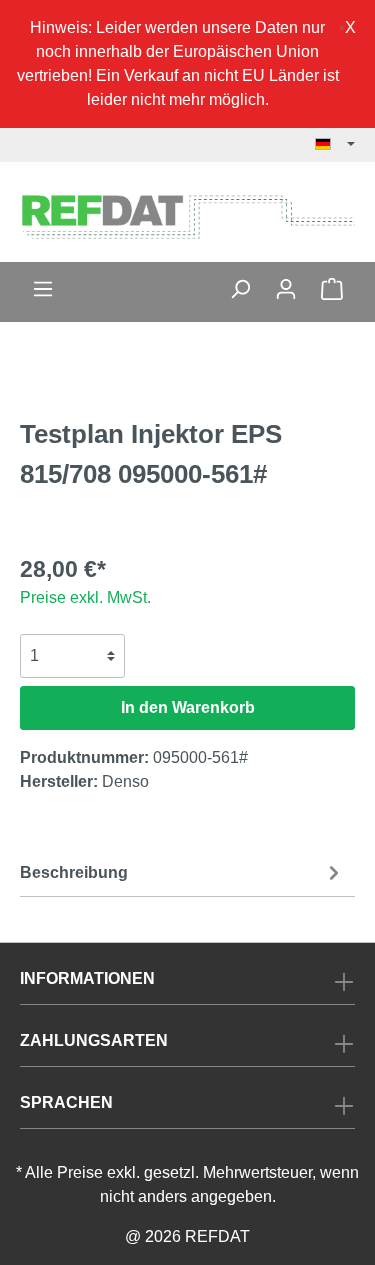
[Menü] (43, 289)
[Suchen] (240, 289)
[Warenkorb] (332, 289)
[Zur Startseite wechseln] (187, 216)
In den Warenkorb (188, 707)
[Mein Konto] (286, 289)
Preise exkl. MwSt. (85, 597)
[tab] (182, 871)
